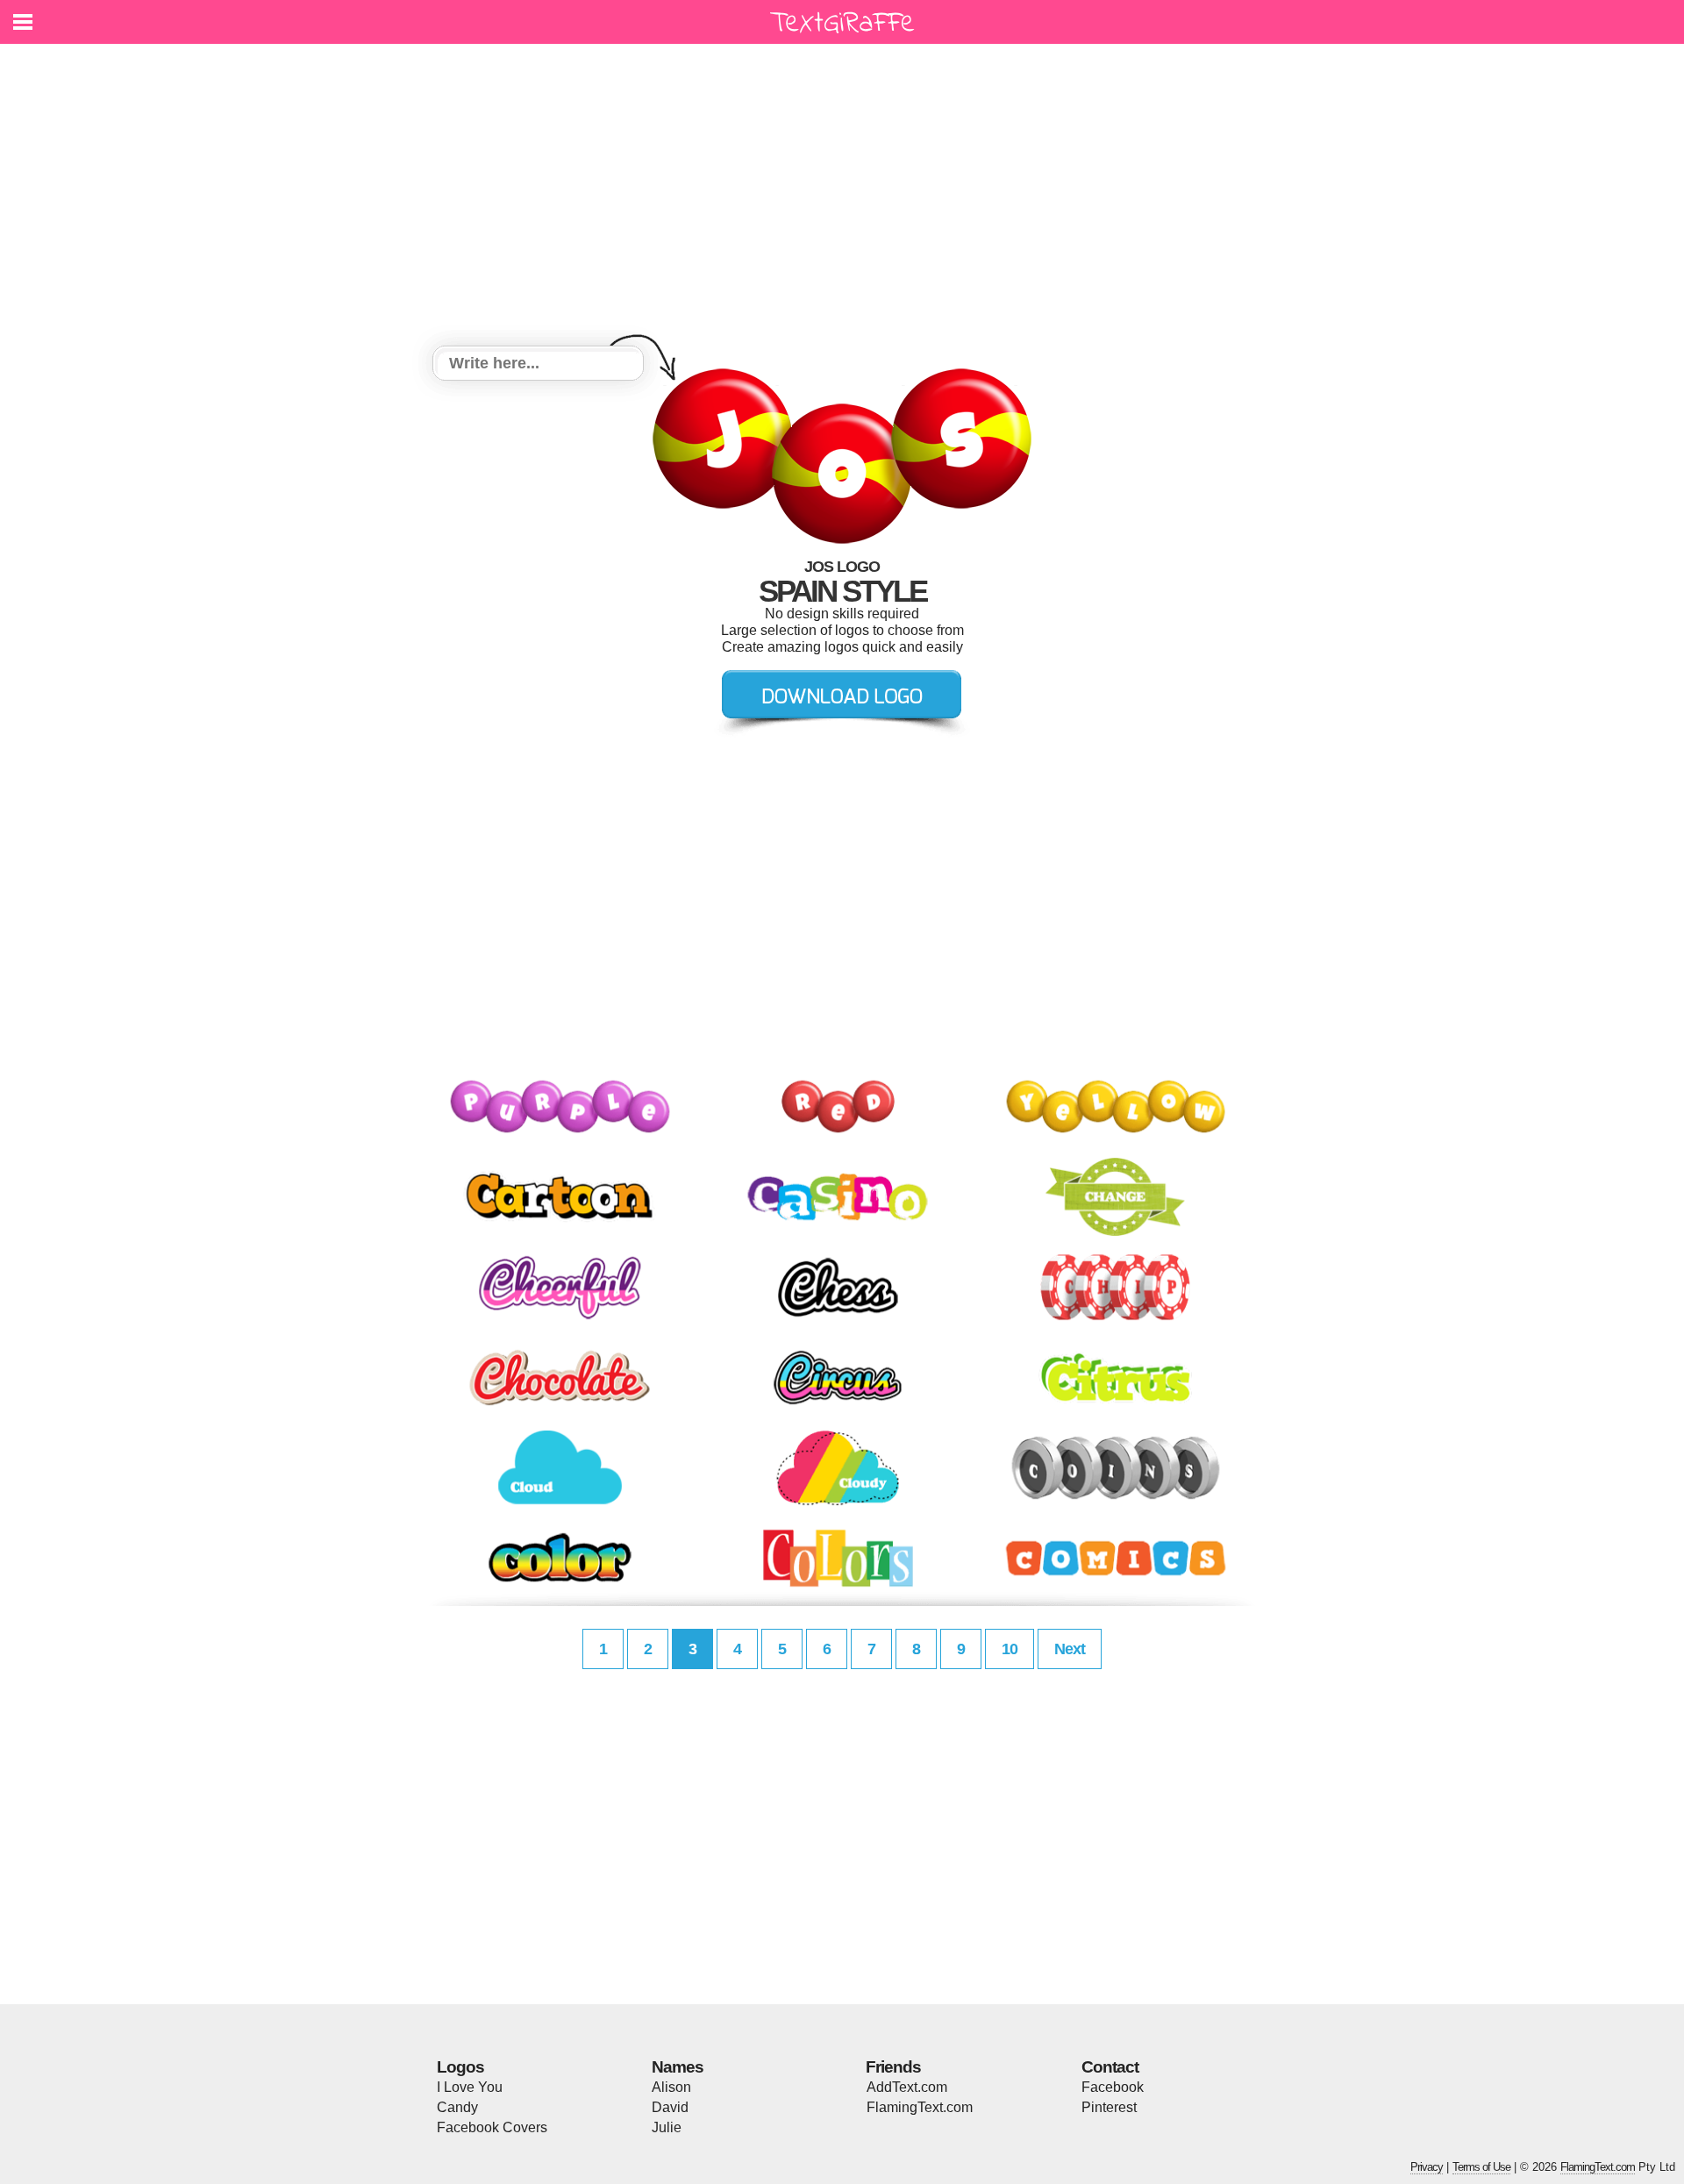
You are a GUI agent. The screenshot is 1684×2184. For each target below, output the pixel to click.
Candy (457, 2107)
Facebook (1113, 2087)
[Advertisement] (842, 197)
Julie (667, 2127)
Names (678, 2067)
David (670, 2107)
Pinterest (1109, 2107)
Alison (671, 2087)
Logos (460, 2067)
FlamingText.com (920, 2107)
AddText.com (907, 2087)
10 (1010, 1649)
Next (1070, 1649)
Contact (1110, 2067)
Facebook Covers (492, 2127)
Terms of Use (1481, 2167)
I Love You (470, 2087)
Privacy (1427, 2167)
